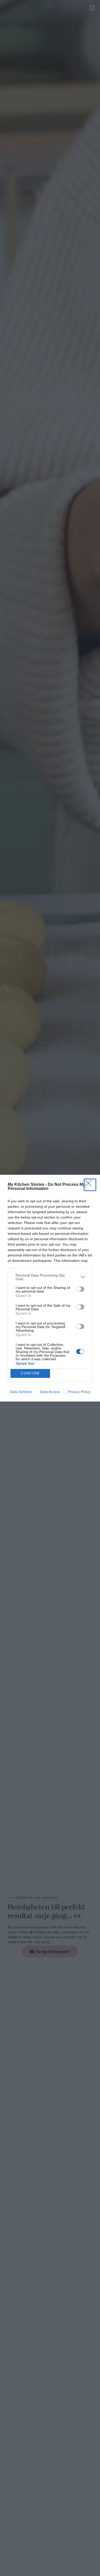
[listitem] (50, 1277)
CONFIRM (30, 1373)
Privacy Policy (79, 1392)
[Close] (90, 1185)
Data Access (50, 1392)
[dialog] (50, 1288)
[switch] (80, 1289)
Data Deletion (21, 1392)
